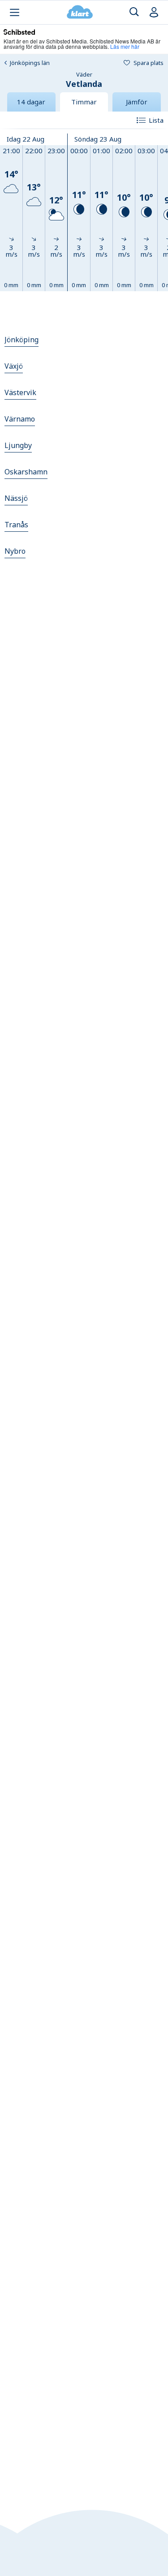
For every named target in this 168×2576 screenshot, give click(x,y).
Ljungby (18, 445)
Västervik (20, 392)
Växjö (14, 366)
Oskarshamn (26, 472)
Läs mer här (125, 46)
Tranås (16, 525)
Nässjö (16, 498)
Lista (156, 120)
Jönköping (22, 340)
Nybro (15, 551)
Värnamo (20, 419)
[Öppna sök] (134, 12)
